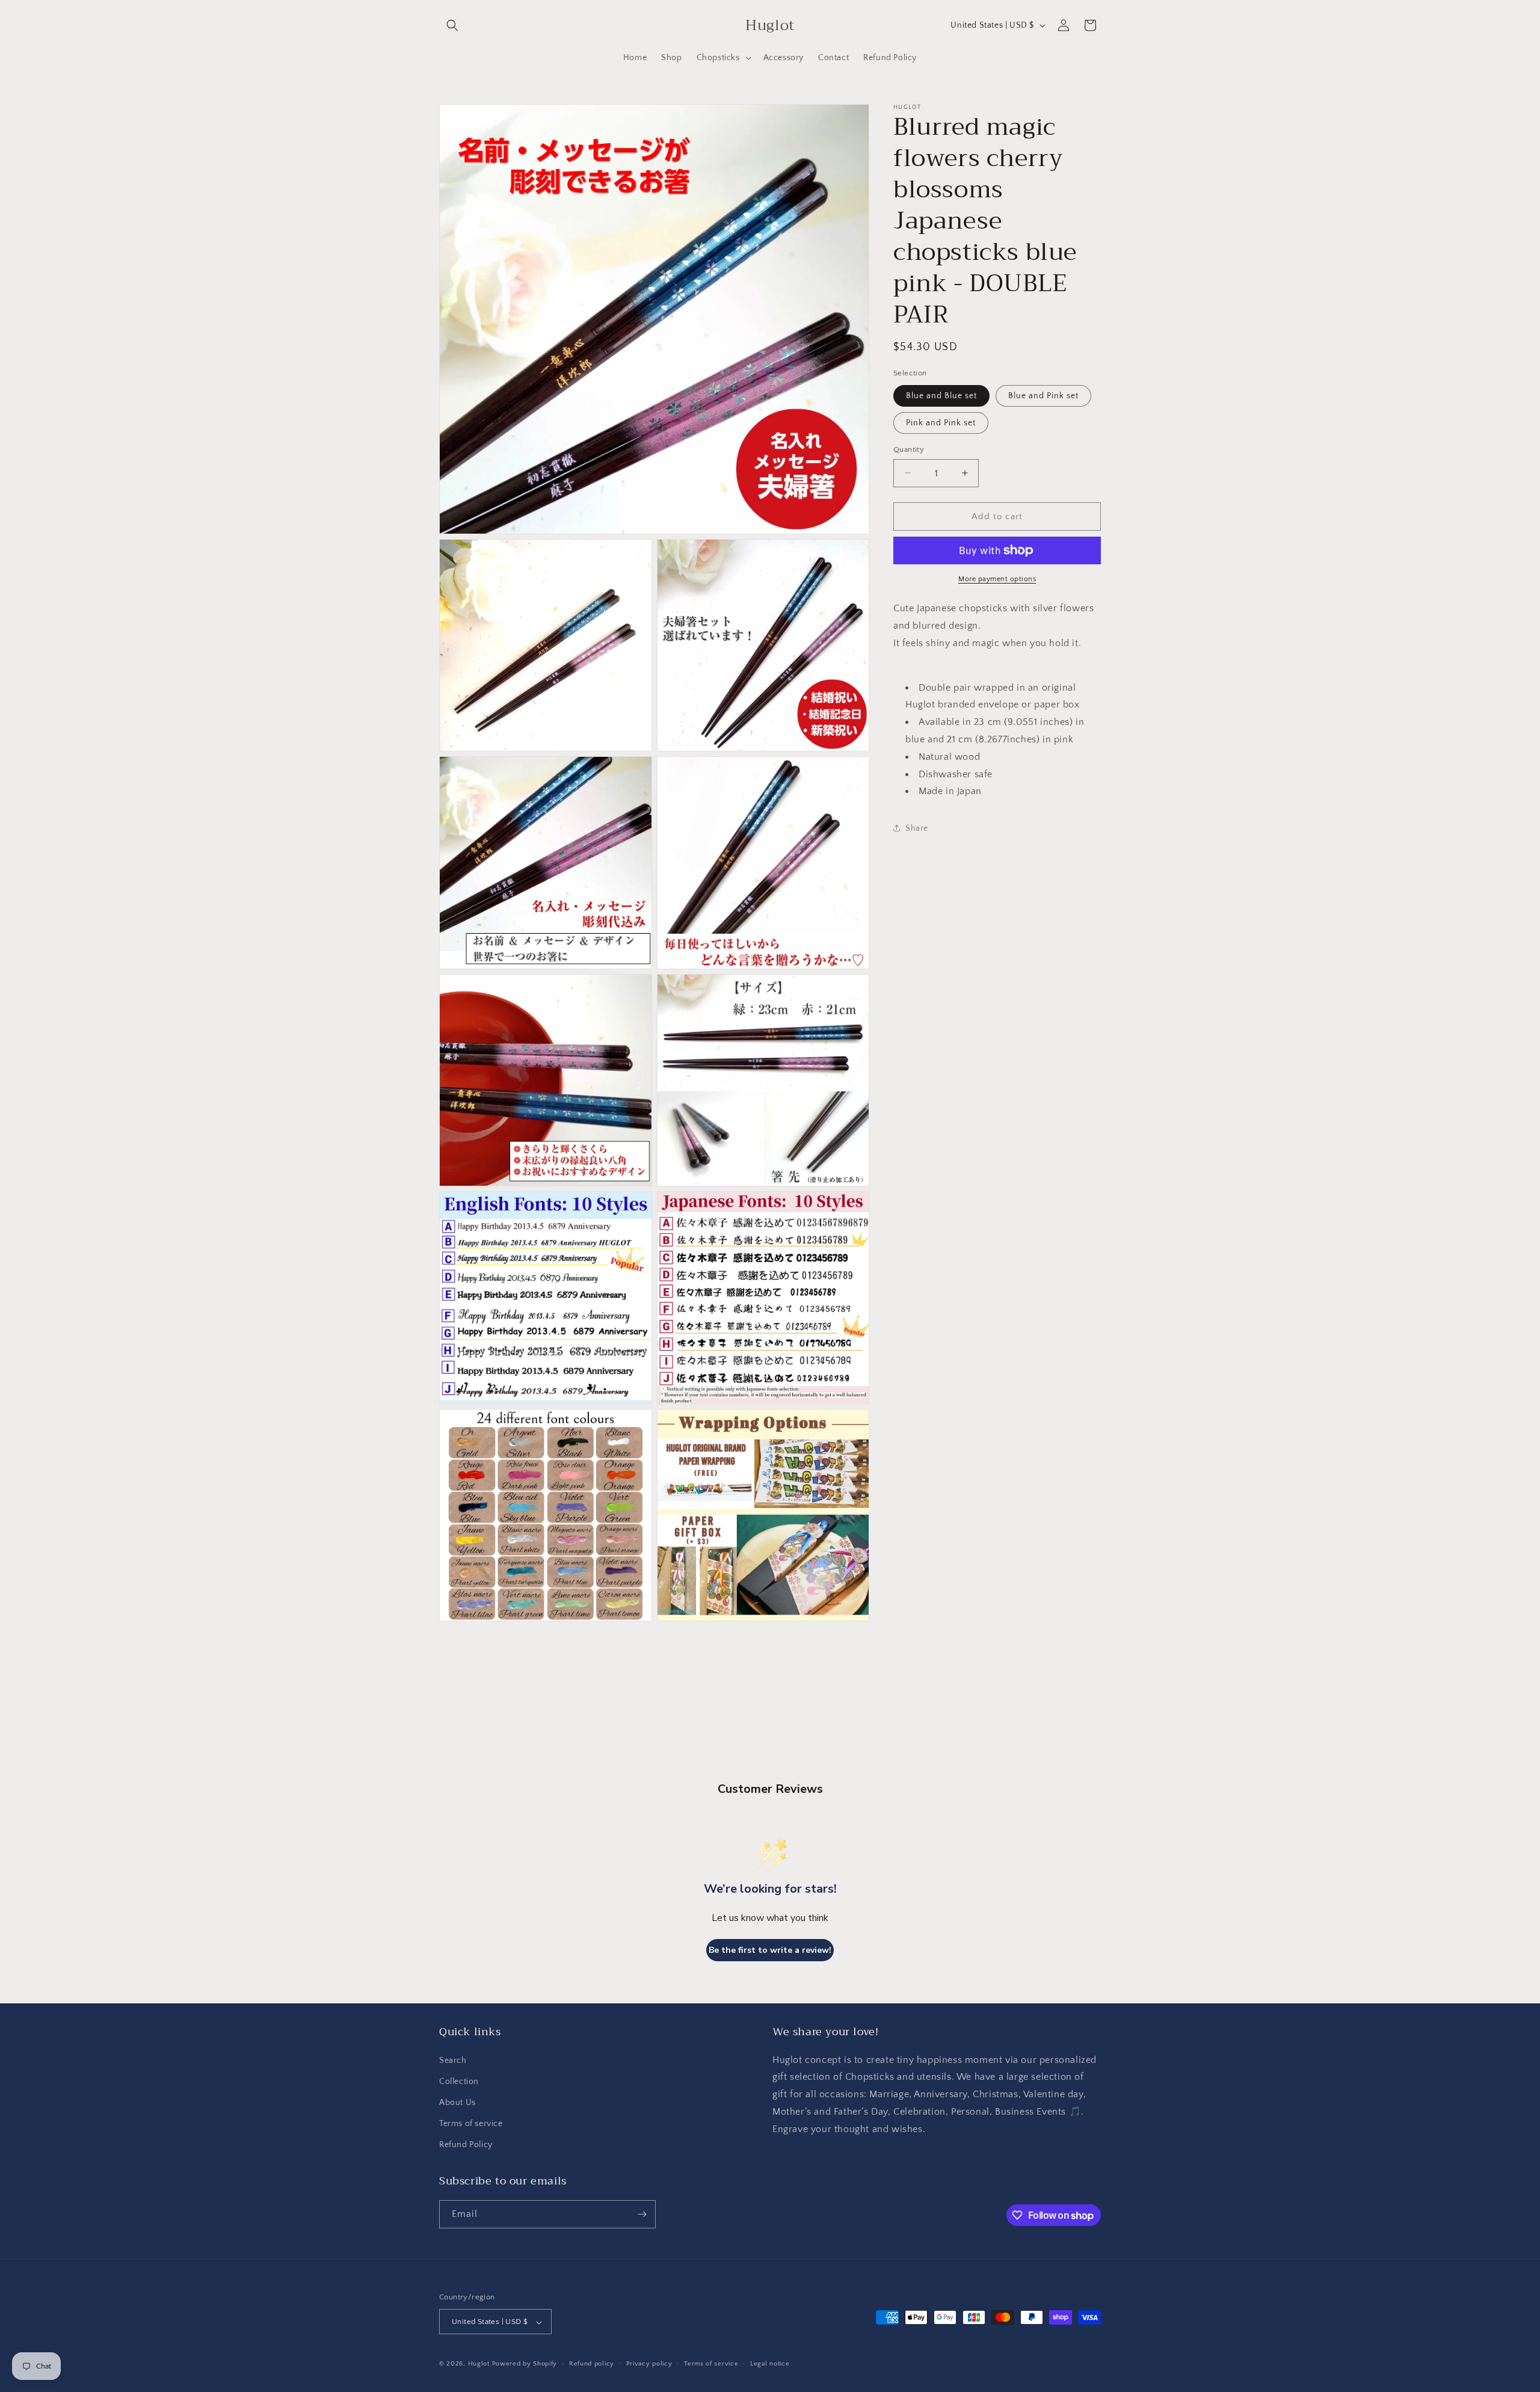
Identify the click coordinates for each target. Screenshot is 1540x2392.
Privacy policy (649, 2364)
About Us (457, 2103)
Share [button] (917, 828)
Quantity (909, 449)
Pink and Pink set (941, 422)
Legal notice (770, 2364)
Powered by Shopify (525, 2364)
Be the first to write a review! (770, 1950)
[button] (452, 25)
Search (453, 2061)
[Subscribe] (642, 2214)
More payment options (997, 579)
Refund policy (592, 2364)
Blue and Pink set (1043, 395)
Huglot (479, 2364)
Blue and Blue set (941, 395)
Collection (459, 2082)
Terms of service (471, 2124)
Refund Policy (466, 2145)
